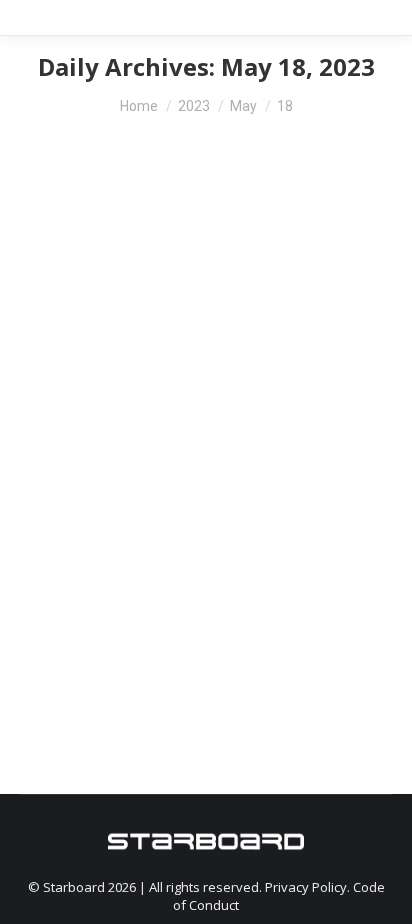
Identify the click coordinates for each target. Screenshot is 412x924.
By (152, 454)
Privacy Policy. (309, 887)
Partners (61, 454)
